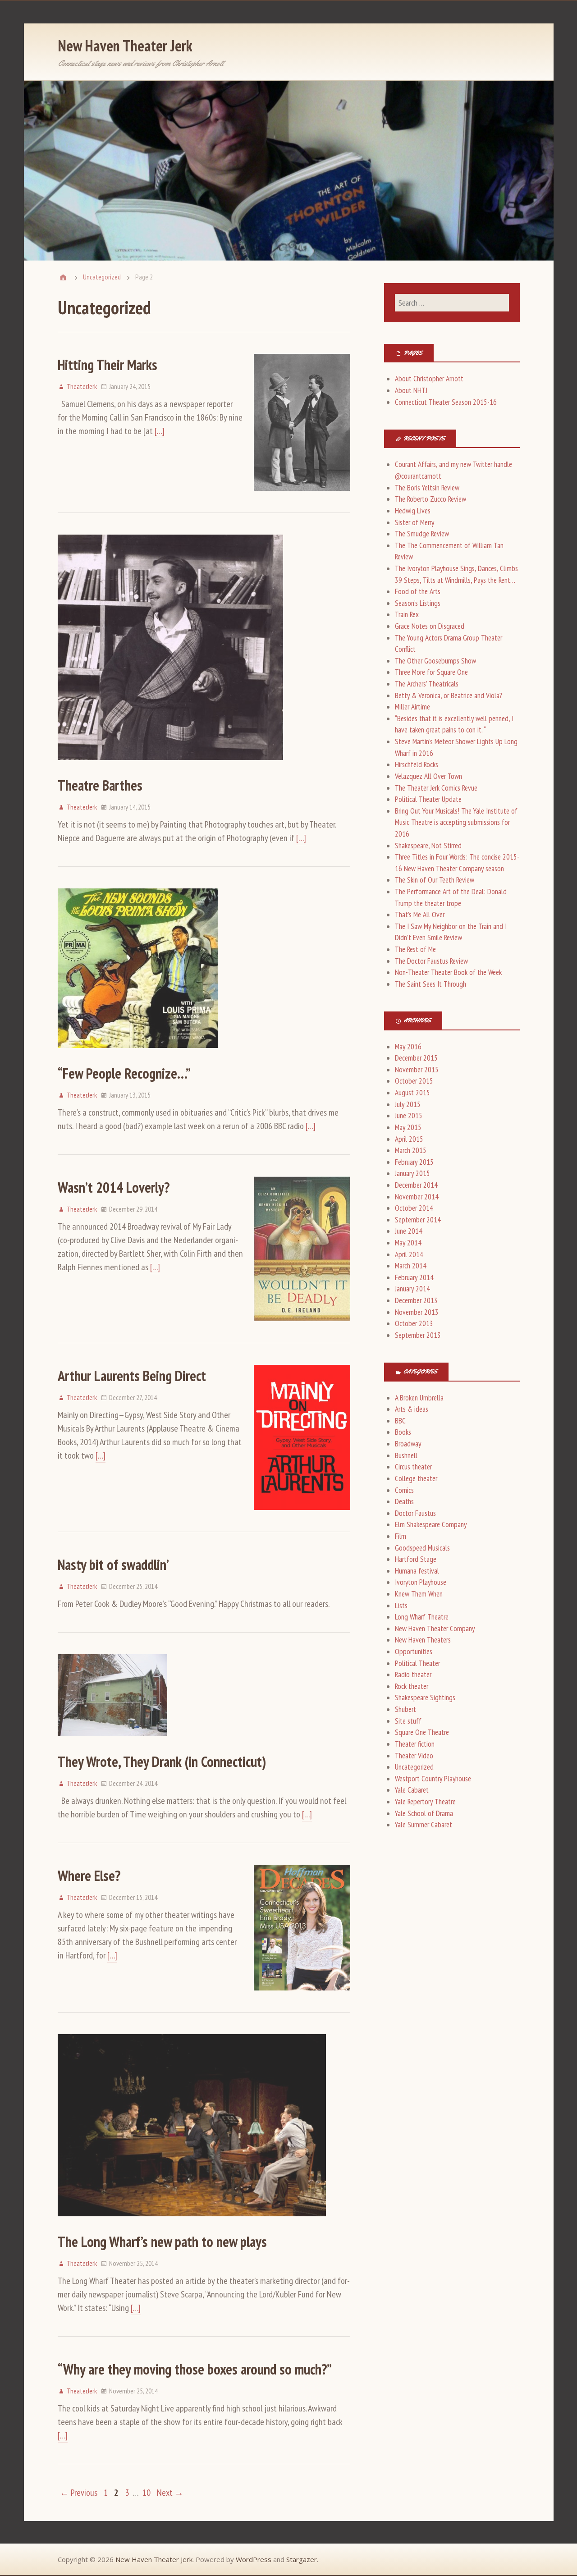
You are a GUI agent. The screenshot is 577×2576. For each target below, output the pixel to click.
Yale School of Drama (424, 1813)
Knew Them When (419, 1594)
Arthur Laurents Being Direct (132, 1376)
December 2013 (416, 1300)
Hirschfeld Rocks (417, 764)
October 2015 (414, 1081)
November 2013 (417, 1312)
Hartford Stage (416, 1559)
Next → (170, 2493)
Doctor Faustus (415, 1513)
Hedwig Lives (413, 511)
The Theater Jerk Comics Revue (436, 788)
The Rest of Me (415, 949)
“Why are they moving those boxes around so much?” (195, 2369)
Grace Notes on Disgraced (430, 626)
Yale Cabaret (412, 1790)
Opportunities (414, 1652)
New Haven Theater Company (435, 1629)
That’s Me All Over (420, 915)
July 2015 (408, 1104)
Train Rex (407, 614)
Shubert (405, 1709)
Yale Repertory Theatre (425, 1802)
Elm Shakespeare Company (431, 1524)
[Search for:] (452, 303)
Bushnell (406, 1455)
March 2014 (411, 1266)
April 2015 (409, 1139)
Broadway (408, 1444)
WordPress (254, 2559)
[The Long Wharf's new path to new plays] (192, 2224)
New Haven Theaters (423, 1640)
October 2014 (414, 1208)
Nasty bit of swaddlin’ (113, 1565)
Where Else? (89, 1876)
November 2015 (417, 1070)
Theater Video (414, 1756)
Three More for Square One (431, 672)
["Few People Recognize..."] (138, 1056)
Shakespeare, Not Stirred (428, 846)
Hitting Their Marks (108, 365)
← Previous (79, 2493)
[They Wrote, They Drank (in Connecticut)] (112, 1744)
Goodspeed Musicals (422, 1548)
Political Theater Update (428, 799)
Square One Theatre (422, 1732)
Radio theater (413, 1675)
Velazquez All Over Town (428, 776)
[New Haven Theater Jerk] (63, 277)
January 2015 (412, 1173)
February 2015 (414, 1162)
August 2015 (412, 1093)
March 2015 (411, 1150)
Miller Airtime (412, 707)
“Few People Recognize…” (124, 1073)
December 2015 (416, 1058)
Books (403, 1432)
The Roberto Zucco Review (430, 499)
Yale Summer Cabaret (424, 1825)
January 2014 (412, 1289)
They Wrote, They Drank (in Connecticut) (162, 1762)
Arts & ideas (412, 1409)
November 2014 (417, 1197)
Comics (404, 1490)
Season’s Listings (418, 603)
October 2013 (414, 1323)
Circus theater (413, 1467)
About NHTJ (411, 390)
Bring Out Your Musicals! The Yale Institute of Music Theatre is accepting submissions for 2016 (456, 822)
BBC (400, 1421)
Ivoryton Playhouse (421, 1582)
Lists (401, 1606)
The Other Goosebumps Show (435, 661)
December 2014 (416, 1185)
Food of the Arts (418, 591)
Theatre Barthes (100, 785)
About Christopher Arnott (429, 379)
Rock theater (412, 1686)
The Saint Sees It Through (430, 984)
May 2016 (408, 1047)
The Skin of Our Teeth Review (435, 880)
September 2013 (418, 1335)
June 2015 (409, 1116)
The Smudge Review (422, 534)
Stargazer (302, 2559)
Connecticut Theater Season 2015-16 (446, 402)
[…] (160, 431)
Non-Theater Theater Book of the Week (448, 972)
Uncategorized (102, 277)
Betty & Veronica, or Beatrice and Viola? (449, 695)
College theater (416, 1478)
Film (401, 1536)
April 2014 (409, 1254)
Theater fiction (415, 1744)
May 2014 (408, 1243)
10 (147, 2493)
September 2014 (418, 1220)
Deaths (404, 1501)
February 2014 (414, 1277)
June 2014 (409, 1231)
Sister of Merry (414, 522)
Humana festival (417, 1571)
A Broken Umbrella (419, 1398)
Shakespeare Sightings (425, 1698)
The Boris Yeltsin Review (427, 488)
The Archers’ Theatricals (427, 684)
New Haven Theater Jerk (125, 46)
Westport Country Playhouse (433, 1779)
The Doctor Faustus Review (431, 961)
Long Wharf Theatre (422, 1617)
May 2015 (408, 1127)
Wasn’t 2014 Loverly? (114, 1187)
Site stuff (408, 1721)
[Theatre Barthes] (170, 768)
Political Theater (417, 1663)
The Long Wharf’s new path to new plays (162, 2242)
